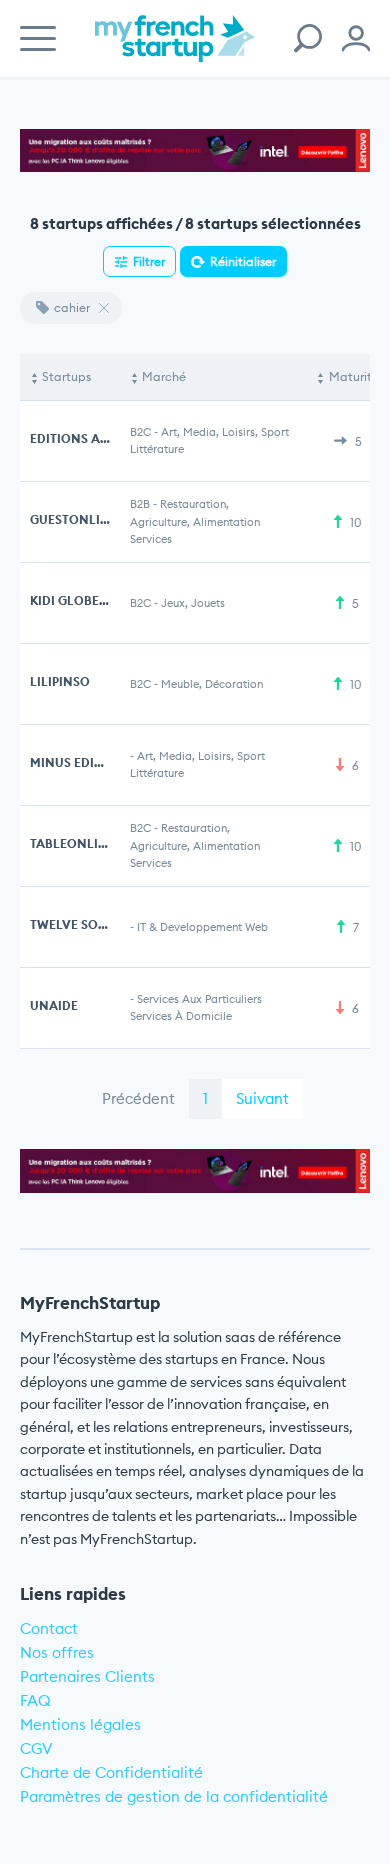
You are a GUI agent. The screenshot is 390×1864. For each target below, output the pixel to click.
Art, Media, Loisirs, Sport (225, 432)
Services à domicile (181, 1016)
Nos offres (57, 1652)
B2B (140, 504)
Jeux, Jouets (193, 603)
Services (151, 539)
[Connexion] (356, 38)
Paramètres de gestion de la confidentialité (174, 1796)
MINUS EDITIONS (81, 762)
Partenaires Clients (87, 1676)
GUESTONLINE (73, 519)
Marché (164, 376)
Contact (49, 1628)
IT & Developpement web (202, 927)
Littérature (157, 449)
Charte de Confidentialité (111, 1772)
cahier (72, 307)
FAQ (35, 1700)
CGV (36, 1748)
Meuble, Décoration (212, 684)
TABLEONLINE (72, 843)
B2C (140, 432)
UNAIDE (54, 1005)
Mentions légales (80, 1724)
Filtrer (149, 261)
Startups (66, 376)
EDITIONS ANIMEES (88, 438)
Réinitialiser (243, 261)
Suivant (262, 1098)
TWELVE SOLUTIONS (91, 924)
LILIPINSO (60, 681)
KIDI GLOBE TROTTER (93, 600)
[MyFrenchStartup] (175, 49)
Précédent (138, 1098)
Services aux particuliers (199, 999)
